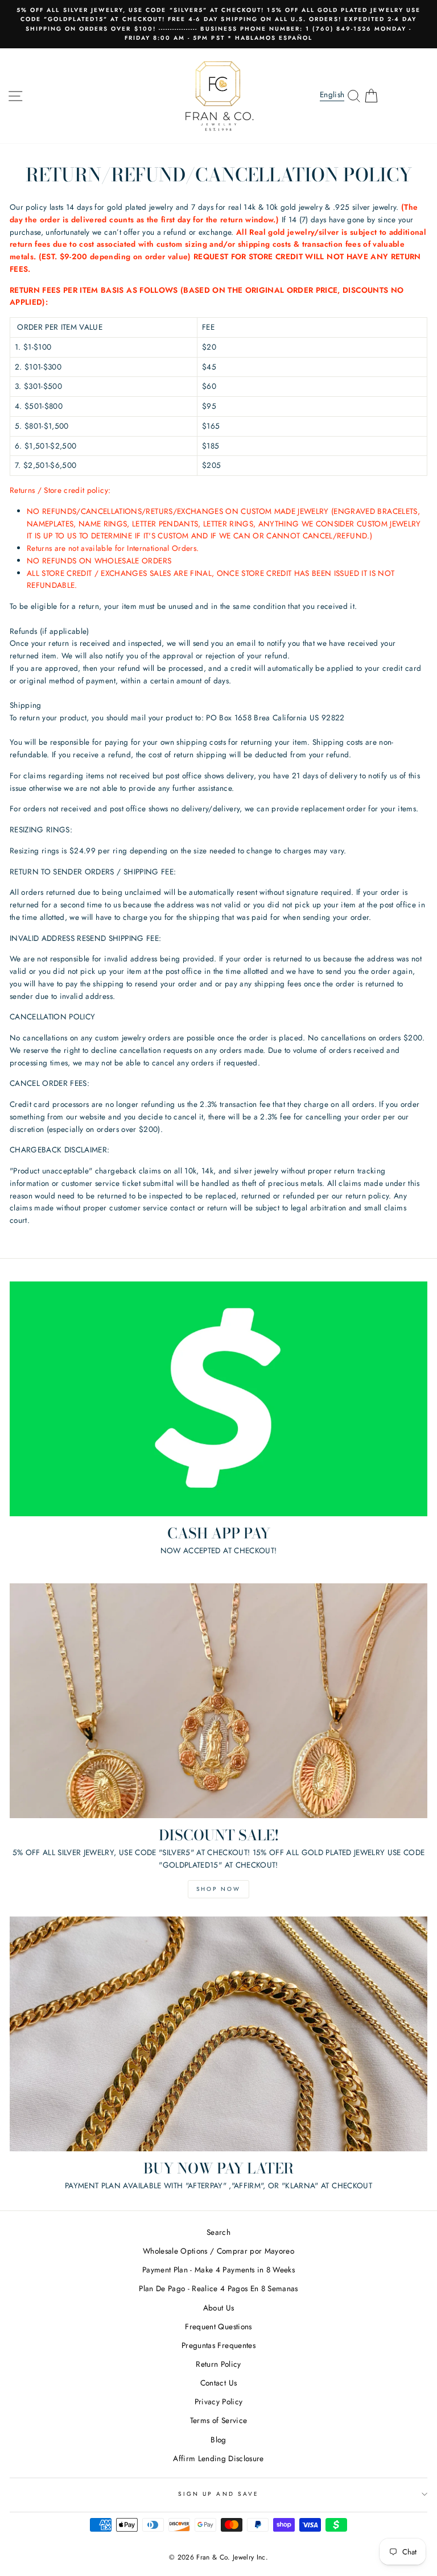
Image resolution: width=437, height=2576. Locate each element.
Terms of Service (218, 2420)
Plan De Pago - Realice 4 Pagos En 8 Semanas (218, 2288)
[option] (218, 24)
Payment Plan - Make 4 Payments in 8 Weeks (218, 2270)
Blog (218, 2440)
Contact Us (218, 2383)
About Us (219, 2308)
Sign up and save (218, 2494)
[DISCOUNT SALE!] (218, 1701)
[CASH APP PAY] (218, 1399)
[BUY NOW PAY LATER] (218, 2034)
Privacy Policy (219, 2401)
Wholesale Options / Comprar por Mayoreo (218, 2251)
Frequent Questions (218, 2326)
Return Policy (218, 2364)
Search (218, 2232)
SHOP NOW (218, 1889)
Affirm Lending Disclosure (218, 2458)
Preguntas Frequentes (218, 2345)
